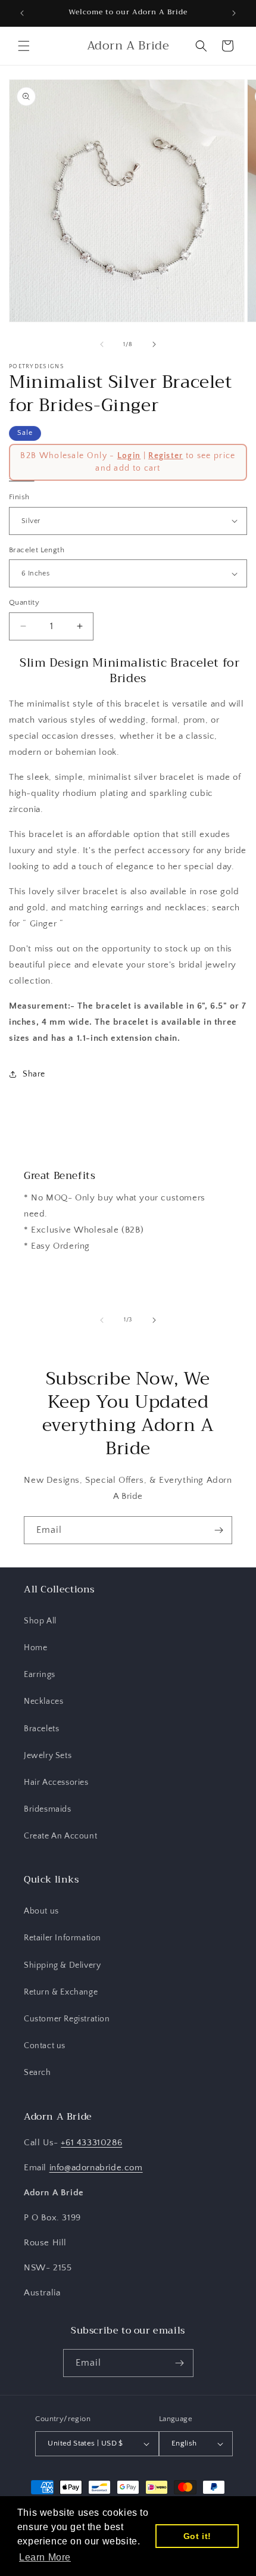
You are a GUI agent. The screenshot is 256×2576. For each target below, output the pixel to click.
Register (166, 456)
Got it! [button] (197, 2536)
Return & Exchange (61, 1992)
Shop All (40, 1621)
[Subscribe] (218, 1530)
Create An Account (60, 1836)
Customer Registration (67, 2019)
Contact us (45, 2046)
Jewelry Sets (48, 1756)
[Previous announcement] (22, 13)
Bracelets (41, 1729)
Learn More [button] (45, 2557)
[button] (24, 46)
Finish (19, 497)
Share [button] (34, 1074)
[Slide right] (154, 344)
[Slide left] (102, 344)
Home (35, 1648)
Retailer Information (63, 1938)
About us (41, 1911)
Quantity (24, 602)
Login (129, 456)
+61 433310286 (91, 2143)
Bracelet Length (37, 550)
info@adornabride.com (96, 2168)
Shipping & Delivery (62, 1965)
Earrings (40, 1675)
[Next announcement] (234, 13)
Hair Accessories (56, 1782)
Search (38, 2073)
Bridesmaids (48, 1809)
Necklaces (43, 1701)
